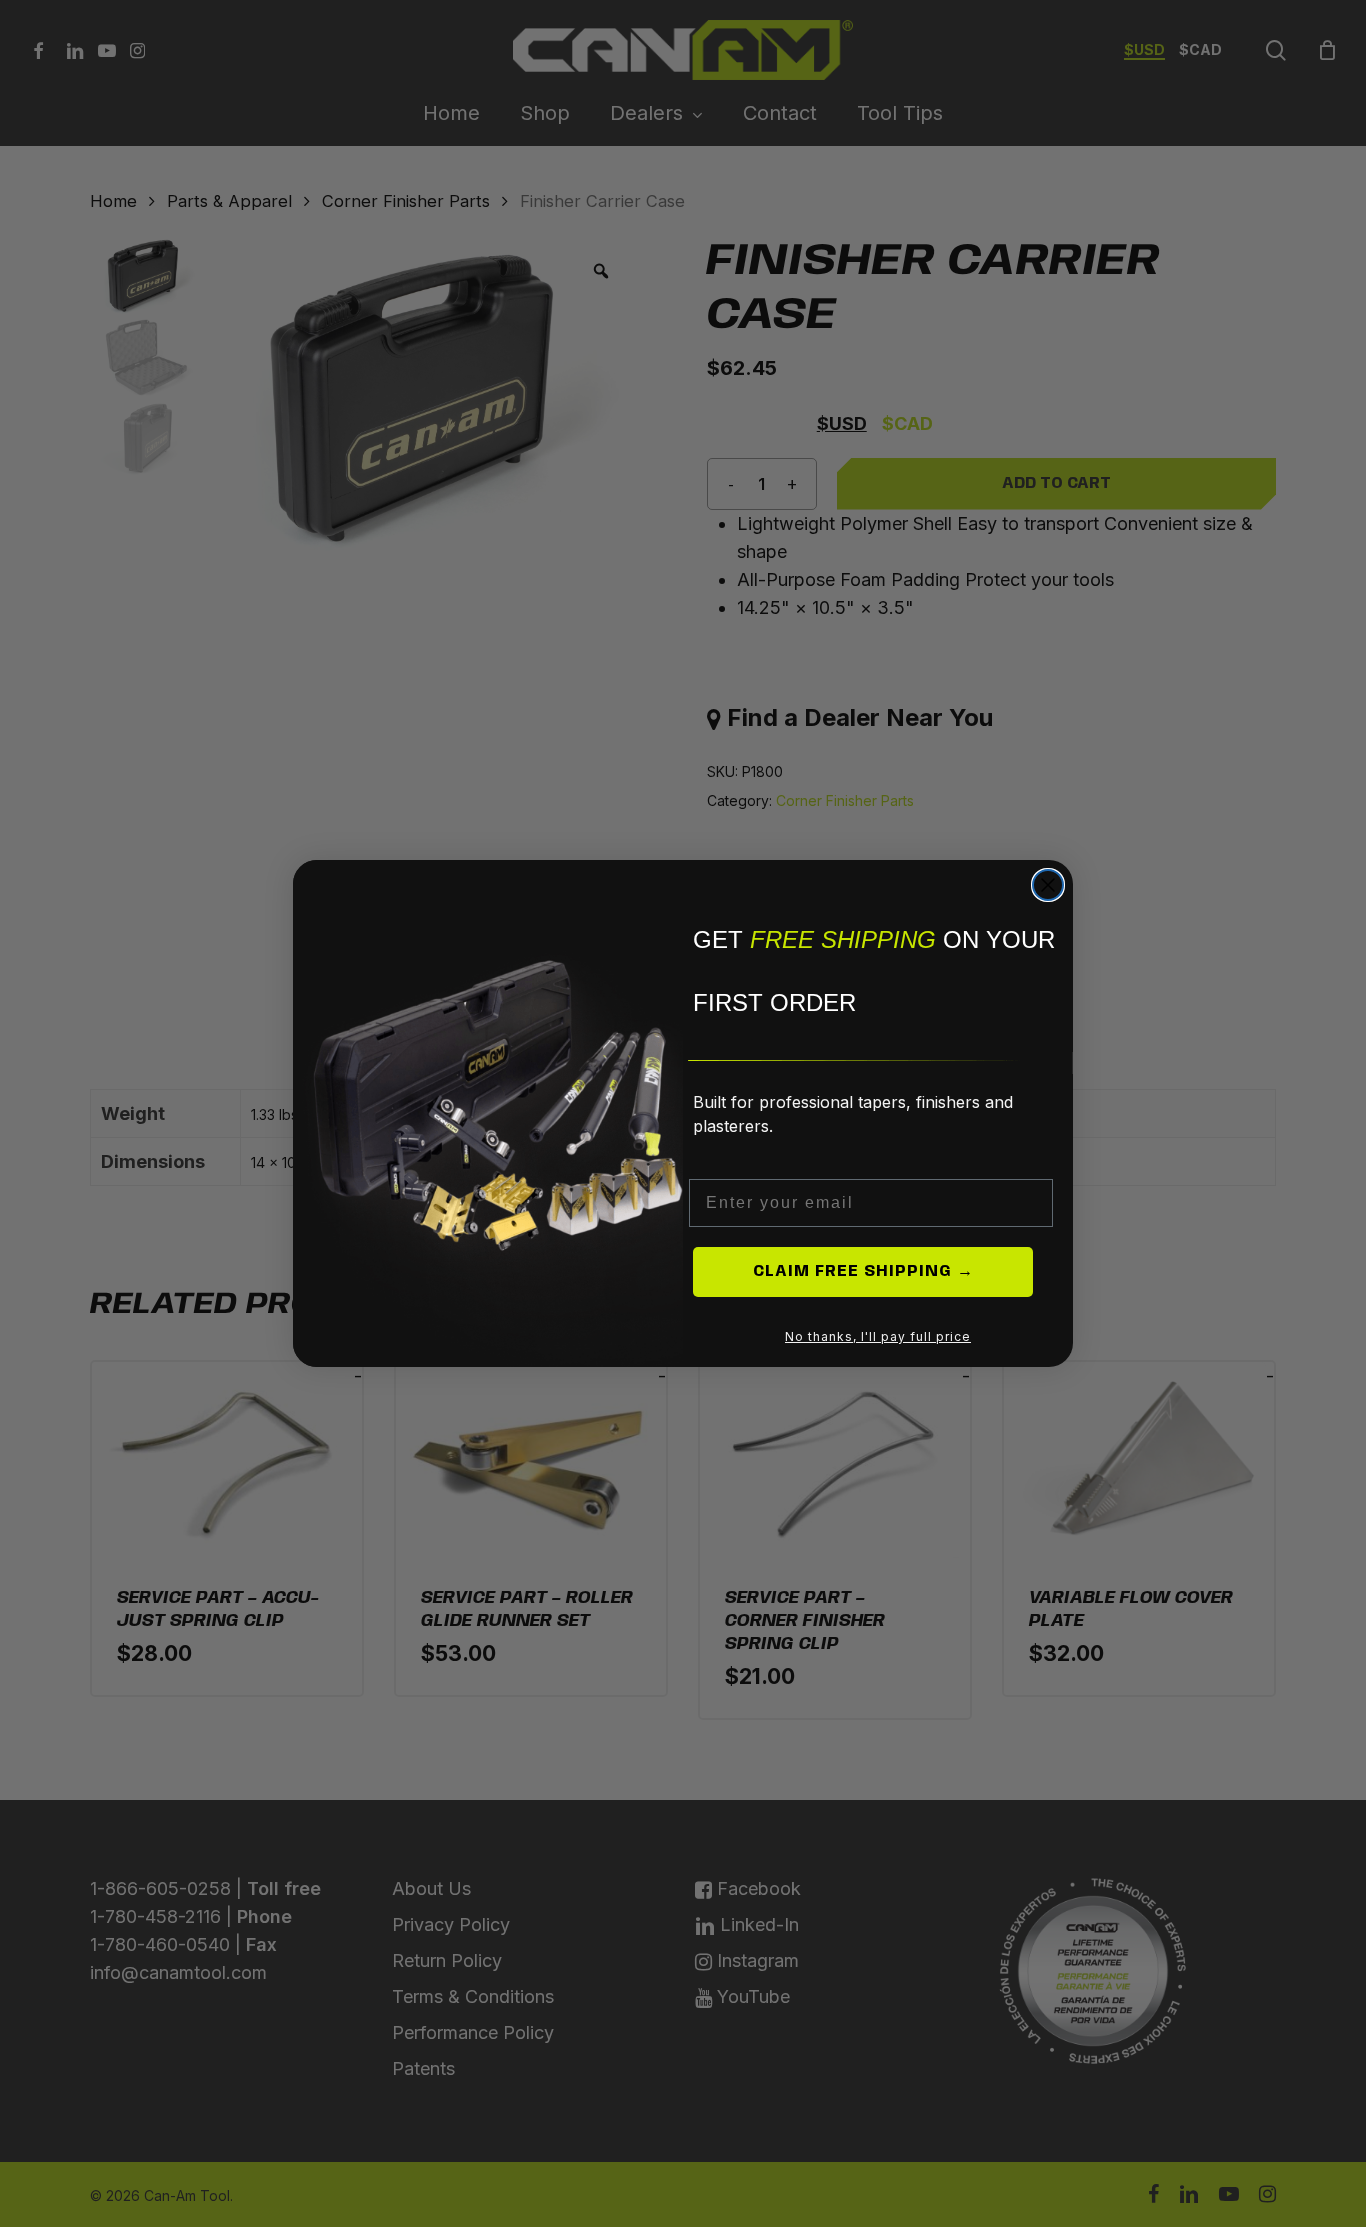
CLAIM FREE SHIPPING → (863, 1271)
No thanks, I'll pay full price (878, 1336)
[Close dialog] (1048, 885)
